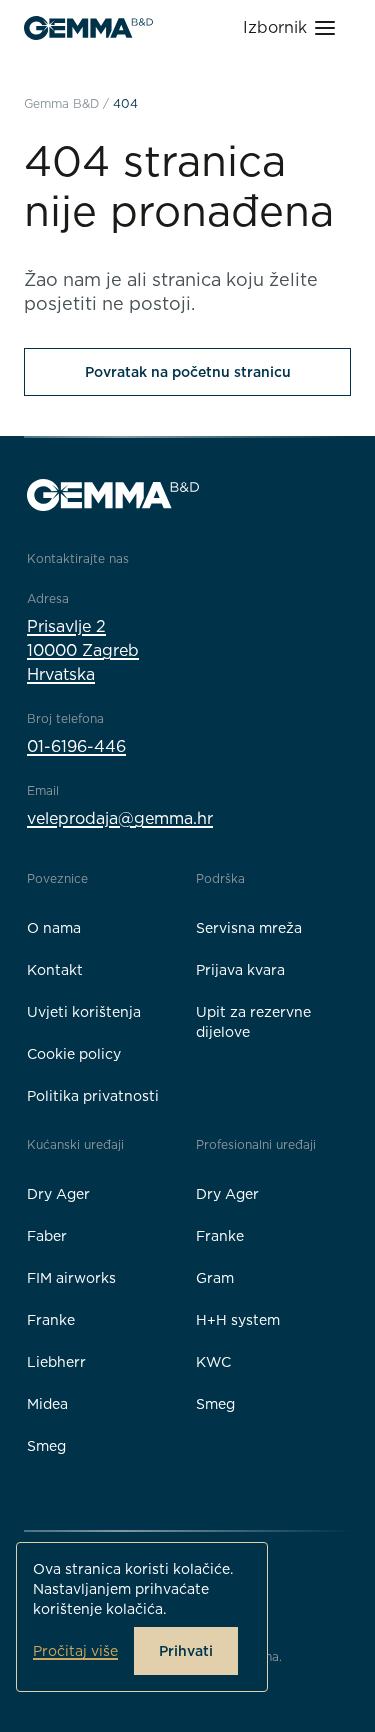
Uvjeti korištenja (84, 1012)
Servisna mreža (249, 928)
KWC (213, 1362)
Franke (51, 1320)
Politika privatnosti (93, 1096)
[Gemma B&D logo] (88, 28)
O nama (54, 928)
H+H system (238, 1320)
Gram (215, 1278)
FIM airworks (71, 1278)
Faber (47, 1236)
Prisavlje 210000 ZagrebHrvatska (83, 650)
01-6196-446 (76, 746)
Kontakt (55, 970)
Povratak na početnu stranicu (188, 372)
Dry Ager (58, 1194)
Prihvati (186, 1651)
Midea (47, 1404)
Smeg (46, 1446)
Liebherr (56, 1362)
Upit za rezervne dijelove (253, 1022)
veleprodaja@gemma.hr (120, 818)
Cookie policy (74, 1054)
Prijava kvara (240, 970)
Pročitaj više (75, 1651)
